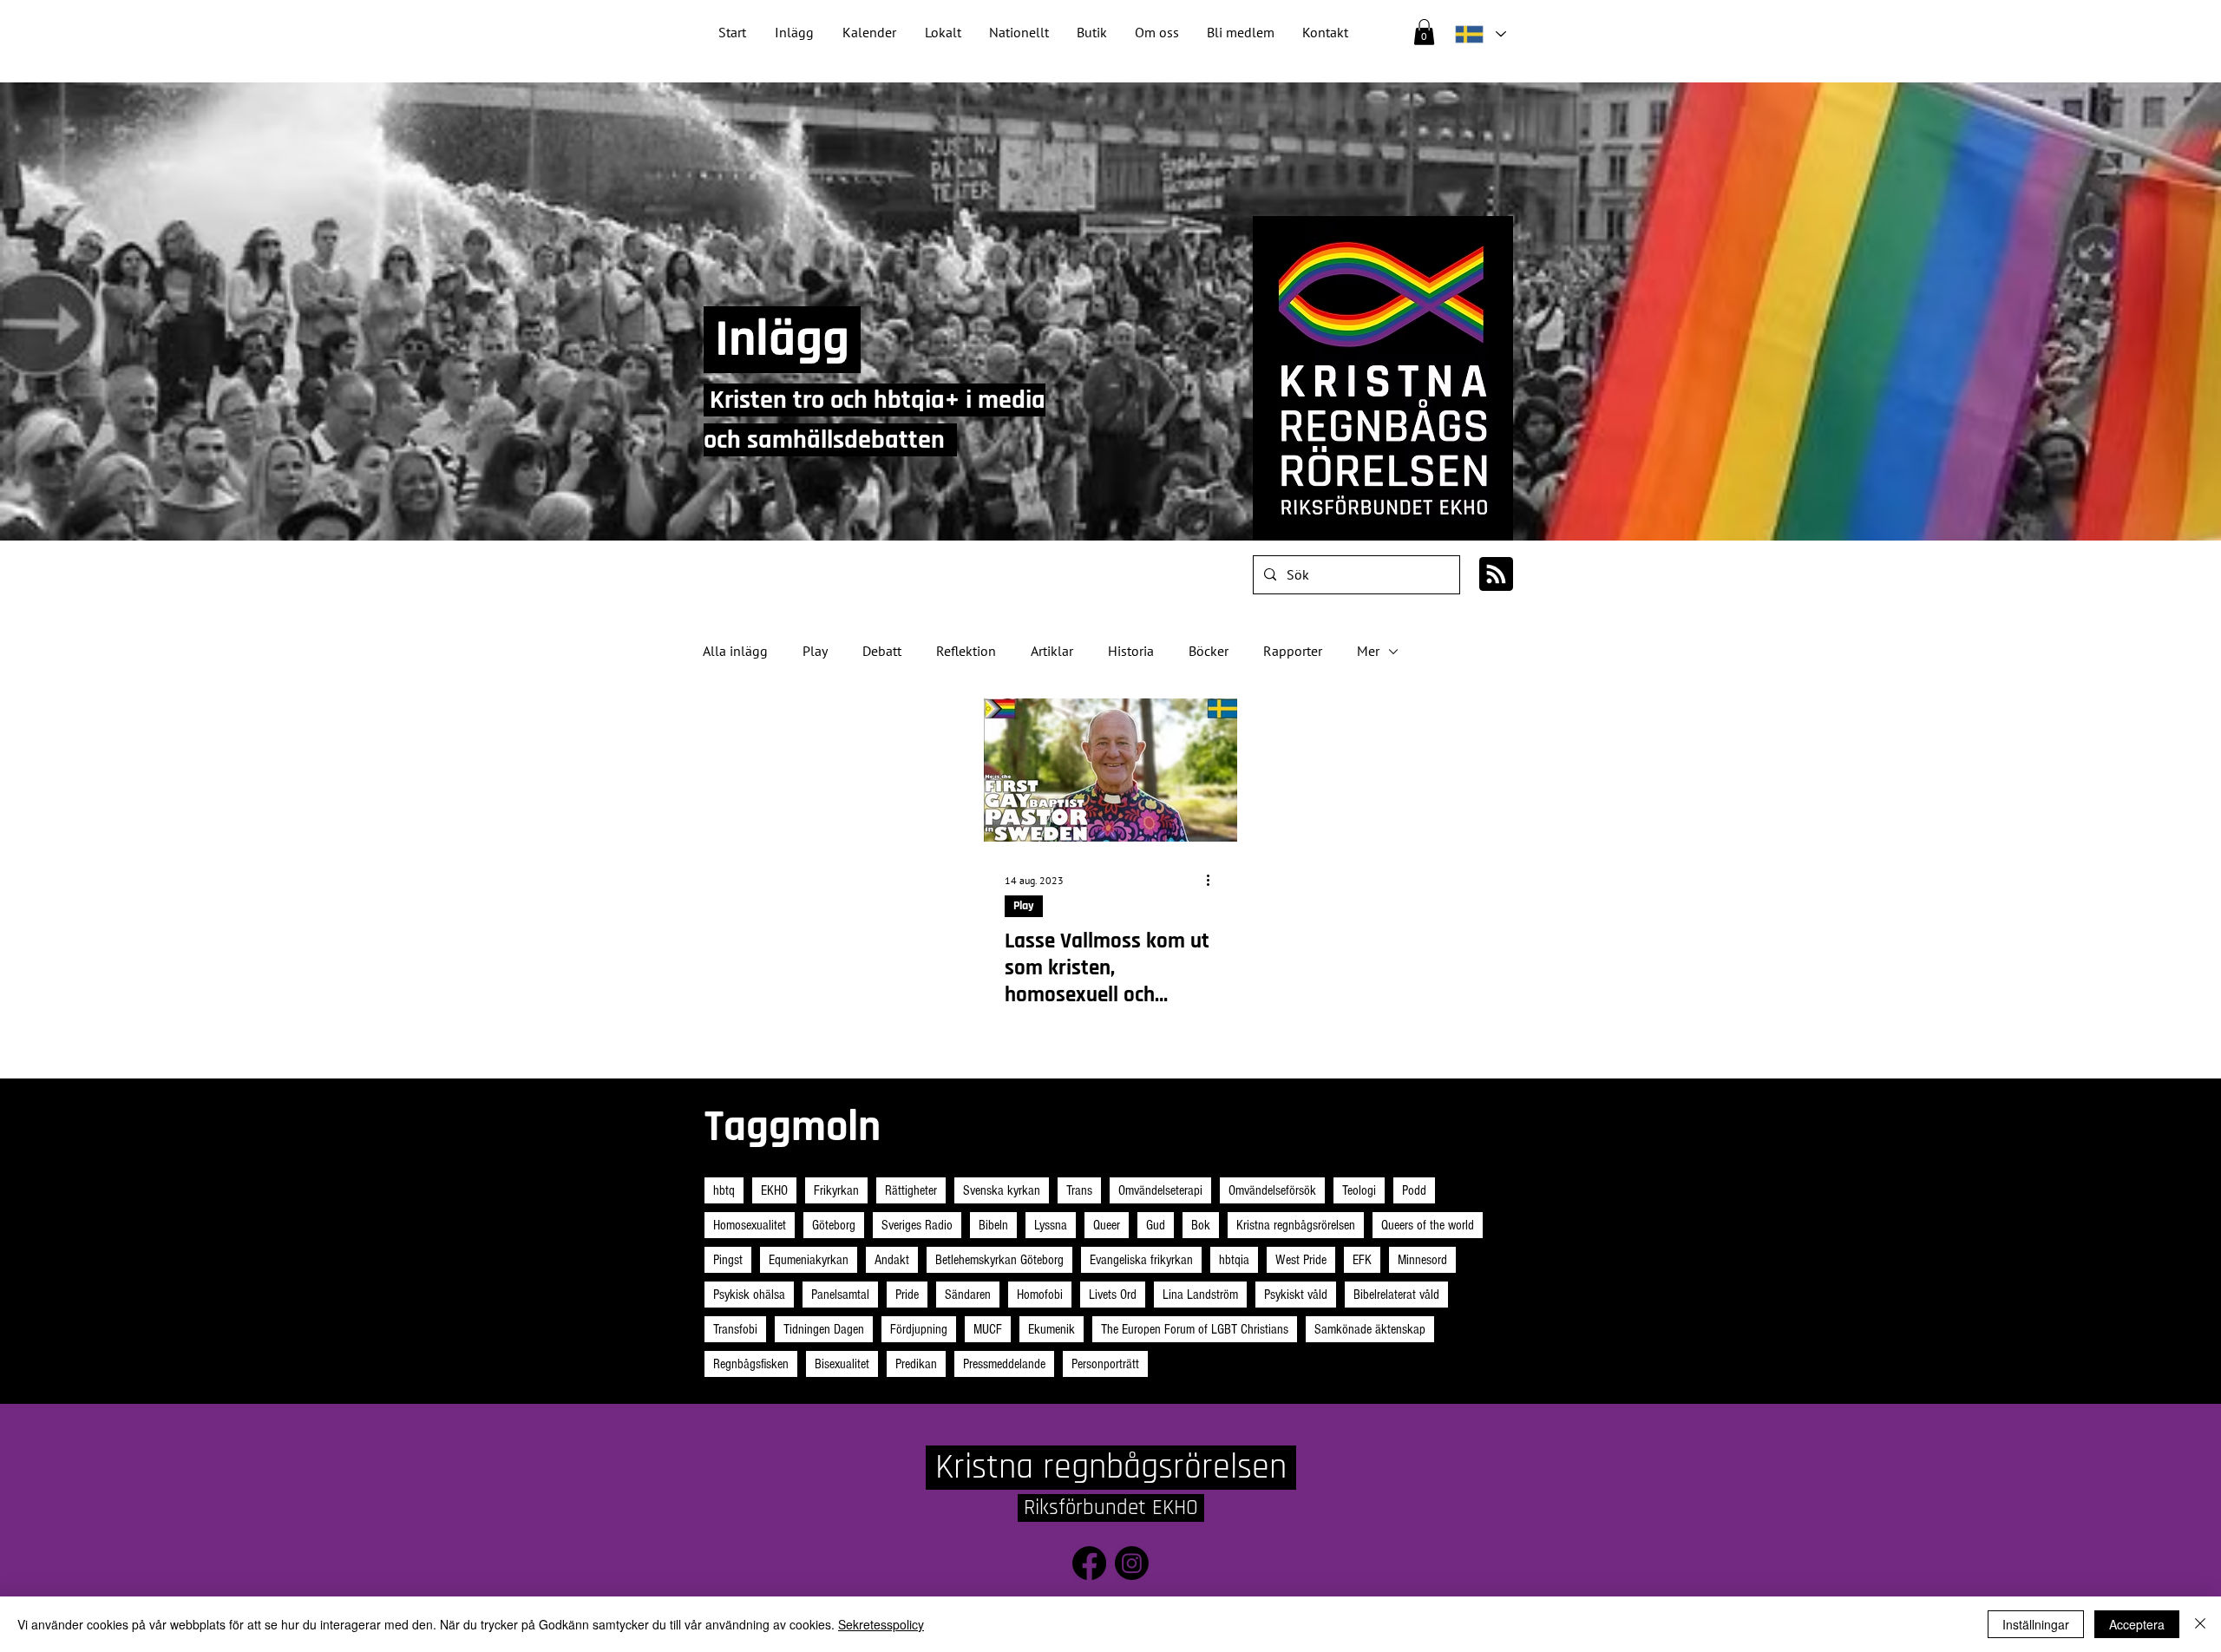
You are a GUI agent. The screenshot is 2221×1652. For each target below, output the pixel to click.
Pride (907, 1295)
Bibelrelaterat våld (1396, 1295)
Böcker (1209, 651)
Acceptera (2137, 1624)
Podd (1414, 1190)
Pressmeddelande (1004, 1364)
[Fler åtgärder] (1214, 881)
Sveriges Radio (917, 1225)
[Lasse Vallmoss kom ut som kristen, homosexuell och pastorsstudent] (1110, 770)
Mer (1368, 651)
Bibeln (993, 1225)
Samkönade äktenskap (1370, 1329)
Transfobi (735, 1329)
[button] (1019, 33)
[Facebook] (1089, 1563)
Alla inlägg (735, 651)
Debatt (882, 651)
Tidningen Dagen (824, 1329)
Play (815, 651)
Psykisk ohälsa (749, 1295)
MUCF (988, 1329)
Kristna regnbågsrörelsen (1296, 1225)
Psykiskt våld (1296, 1295)
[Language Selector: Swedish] (1480, 34)
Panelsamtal (840, 1295)
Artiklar (1052, 651)
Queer (1107, 1225)
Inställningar (2036, 1624)
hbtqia (1234, 1260)
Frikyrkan (836, 1190)
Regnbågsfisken (751, 1364)
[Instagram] (1132, 1563)
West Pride (1301, 1260)
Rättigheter (911, 1190)
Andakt (892, 1260)
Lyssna (1051, 1225)
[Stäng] (2200, 1624)
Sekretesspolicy (881, 1624)
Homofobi (1040, 1295)
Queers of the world (1428, 1225)
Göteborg (834, 1225)
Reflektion (966, 651)
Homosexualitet (750, 1225)
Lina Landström (1200, 1295)
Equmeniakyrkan (809, 1260)
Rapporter (1293, 651)
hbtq (724, 1190)
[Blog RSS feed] (1496, 575)
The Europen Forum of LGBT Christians (1195, 1329)
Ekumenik (1052, 1329)
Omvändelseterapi (1160, 1190)
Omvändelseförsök (1272, 1190)
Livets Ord (1113, 1295)
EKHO (774, 1190)
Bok (1201, 1225)
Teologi (1359, 1190)
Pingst (728, 1260)
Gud (1156, 1225)
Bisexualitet (842, 1364)
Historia (1131, 651)
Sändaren (968, 1295)
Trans (1079, 1190)
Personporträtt (1105, 1364)
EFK (1362, 1260)
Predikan (916, 1364)
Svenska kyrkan (1002, 1190)
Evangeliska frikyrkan (1141, 1260)
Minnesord (1422, 1260)
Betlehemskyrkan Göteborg (999, 1260)
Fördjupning (919, 1329)
